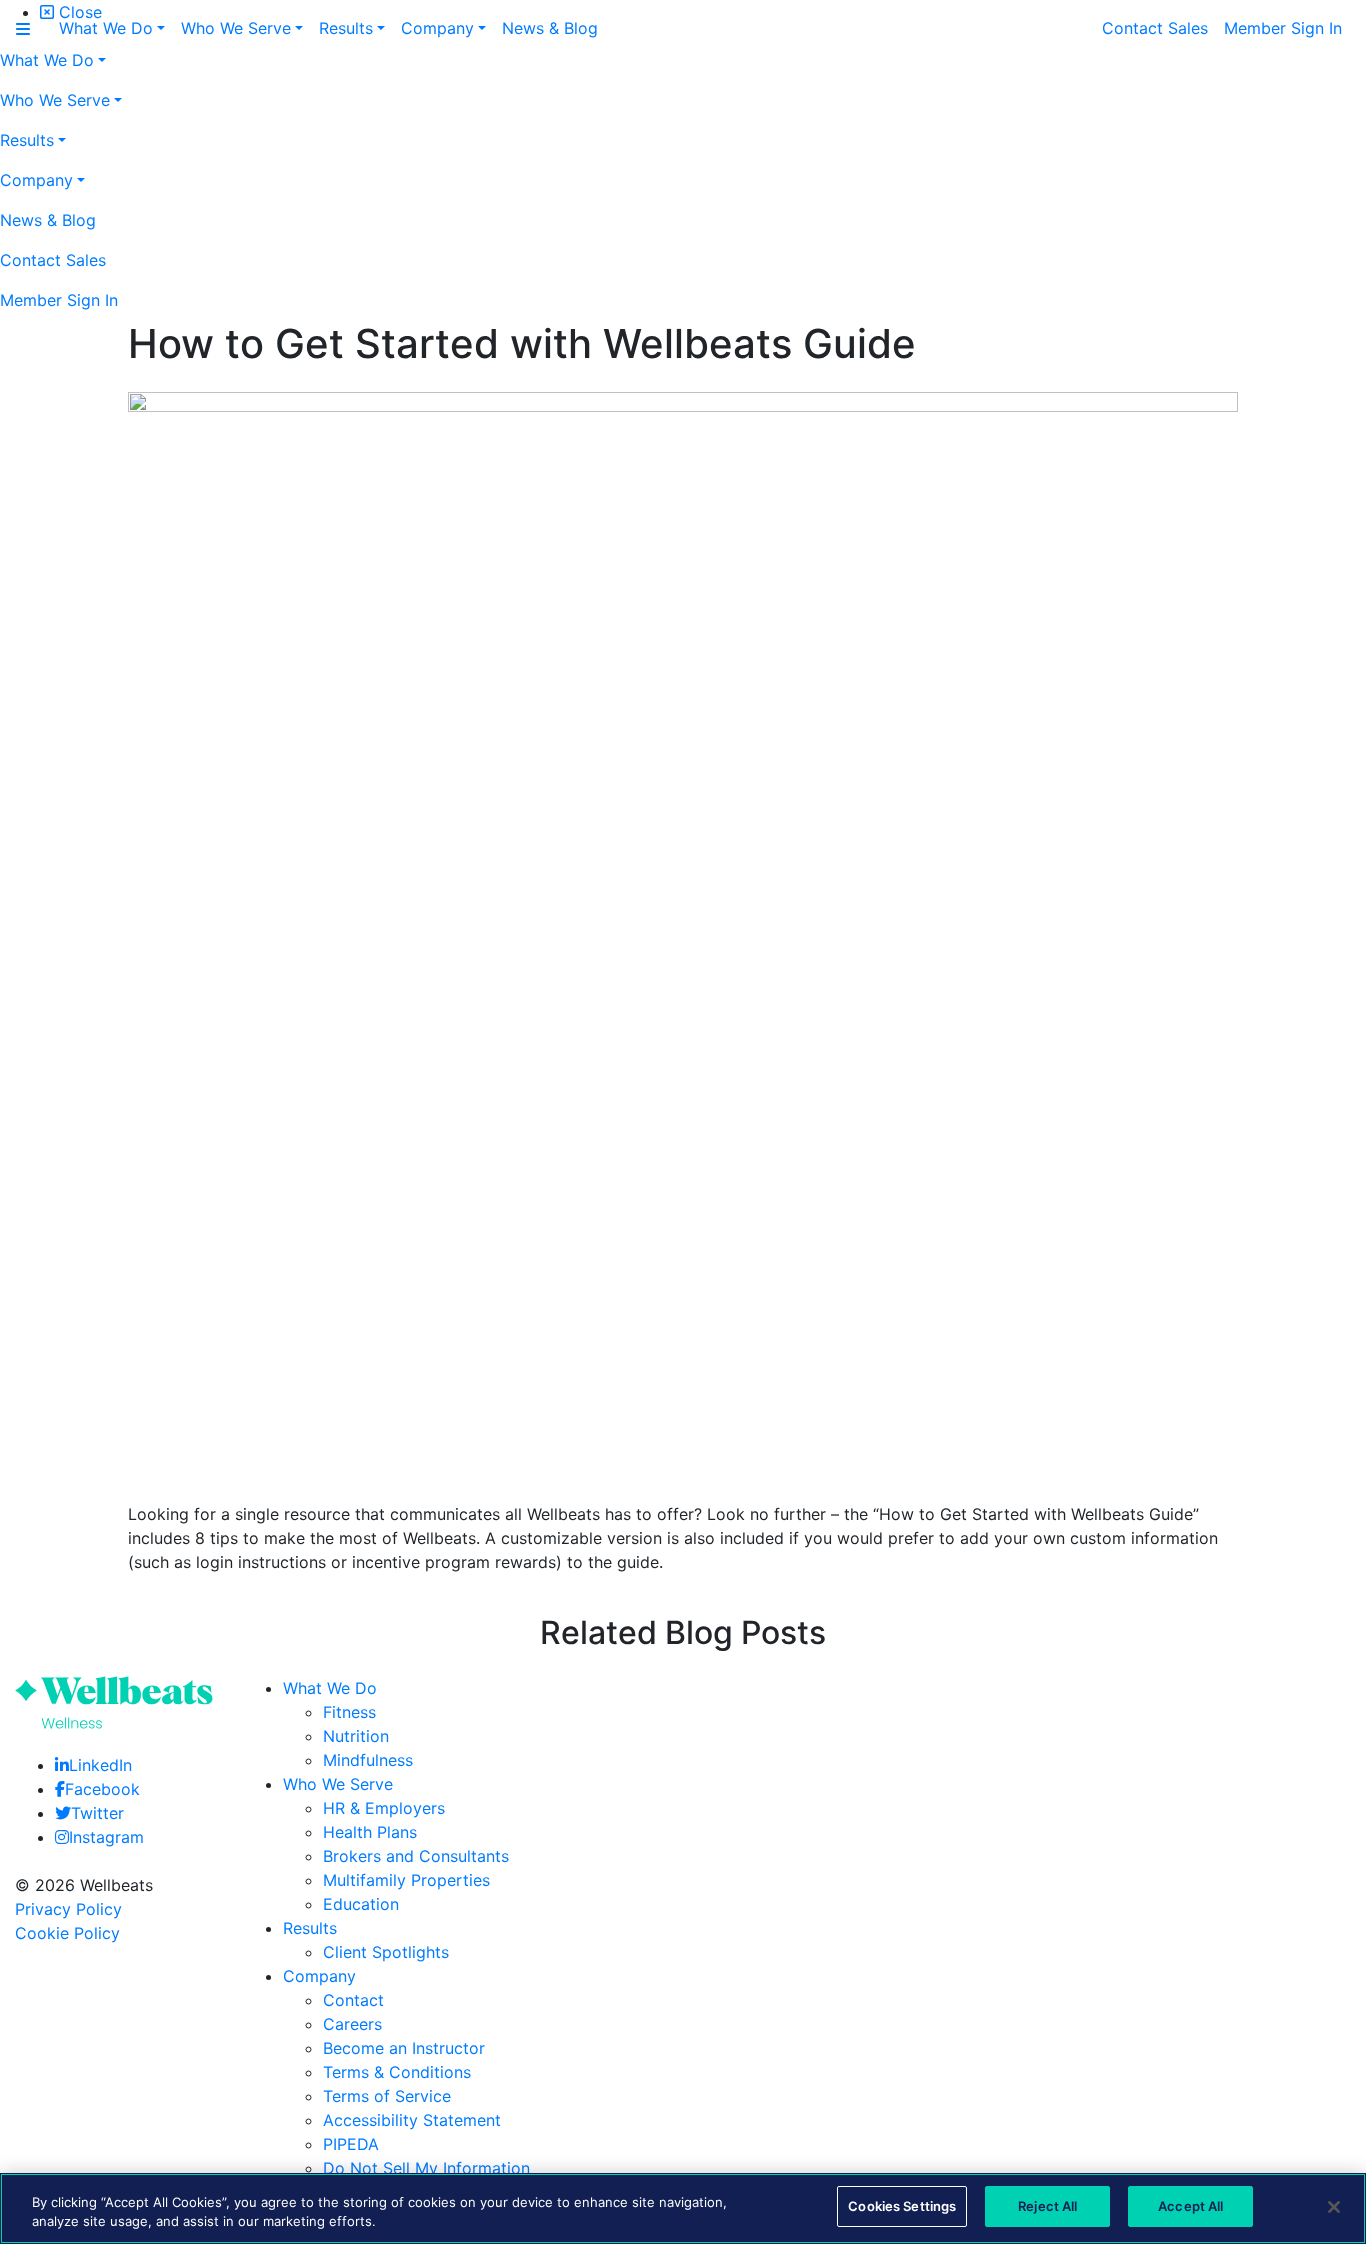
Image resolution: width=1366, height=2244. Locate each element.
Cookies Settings (902, 2206)
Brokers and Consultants (416, 1856)
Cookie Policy (67, 1933)
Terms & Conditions (397, 2072)
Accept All (1190, 2206)
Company (319, 1976)
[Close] (1334, 2207)
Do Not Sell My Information (426, 2168)
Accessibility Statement (412, 2120)
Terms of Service (387, 2096)
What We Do (330, 1688)
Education (361, 1904)
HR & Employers (384, 1808)
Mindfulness (368, 1760)
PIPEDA (351, 2144)
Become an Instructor (404, 2048)
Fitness (349, 1712)
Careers (352, 2024)
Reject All (1047, 2206)
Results (310, 1928)
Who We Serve (338, 1784)
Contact (353, 2000)
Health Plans (370, 1832)
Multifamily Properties (406, 1880)
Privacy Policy (68, 1909)
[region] (683, 2208)
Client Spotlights (386, 1952)
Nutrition (356, 1736)
